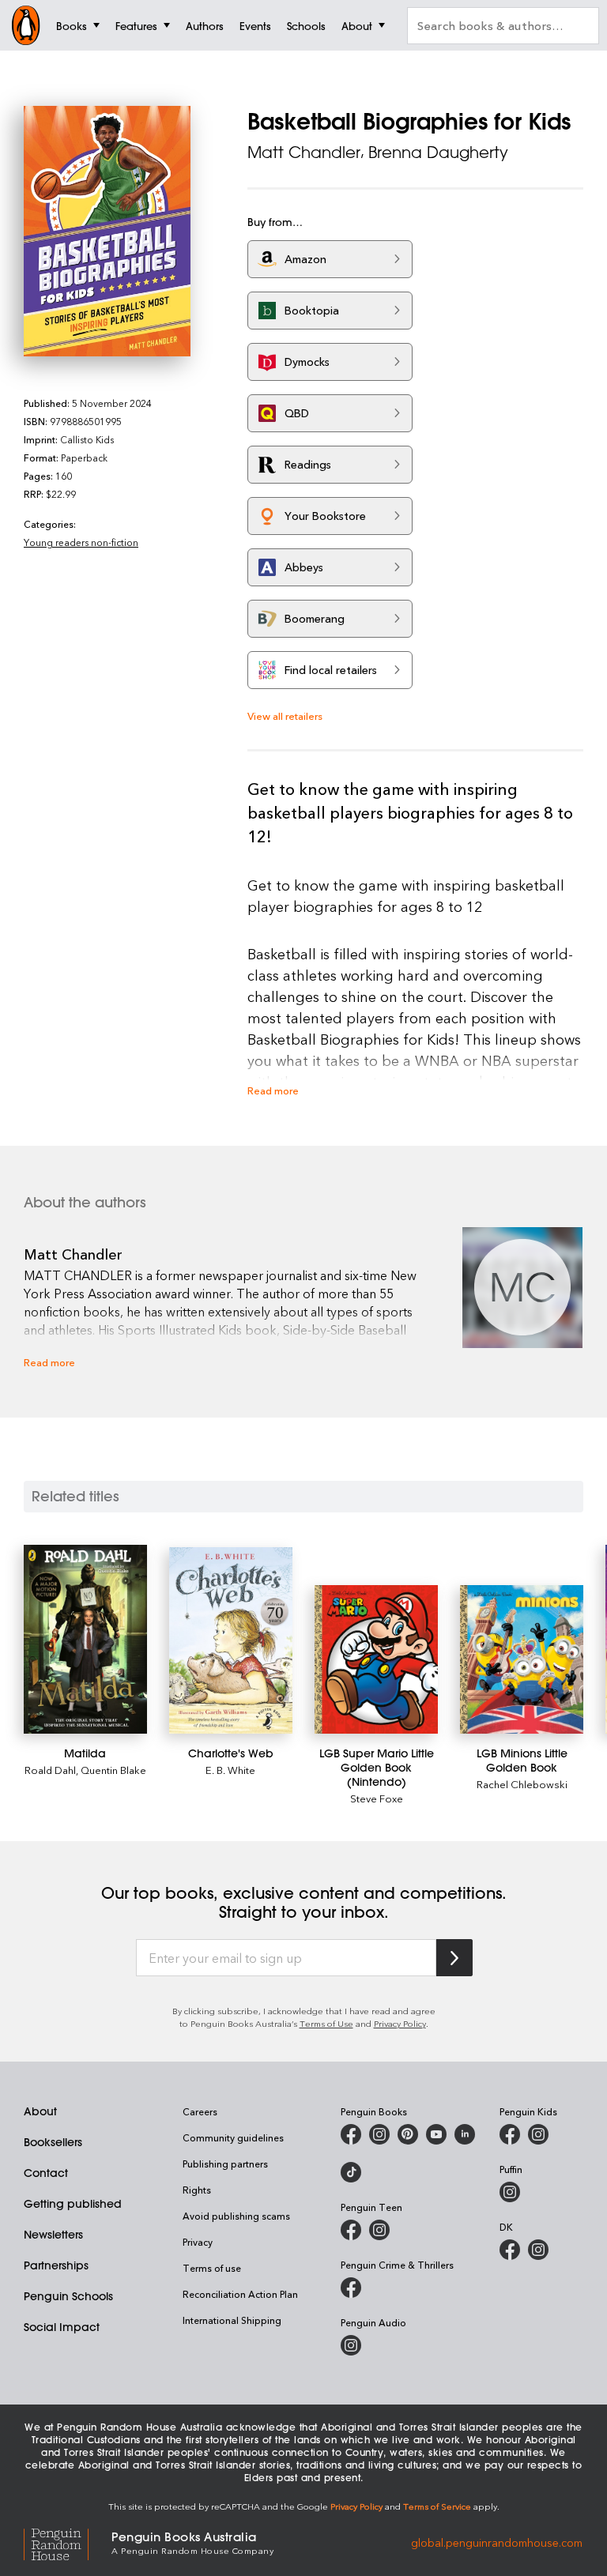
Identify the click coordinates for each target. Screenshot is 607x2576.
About (40, 2111)
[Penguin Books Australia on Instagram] (379, 2134)
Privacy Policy (400, 2023)
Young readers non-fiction (81, 542)
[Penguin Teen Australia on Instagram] (379, 2230)
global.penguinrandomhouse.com (497, 2542)
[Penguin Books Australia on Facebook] (351, 2134)
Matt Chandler (304, 152)
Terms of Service (437, 2506)
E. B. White (230, 1770)
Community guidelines (233, 2137)
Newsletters (53, 2235)
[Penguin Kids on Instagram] (538, 2134)
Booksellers (53, 2142)
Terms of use (212, 2268)
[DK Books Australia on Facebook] (510, 2250)
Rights (197, 2190)
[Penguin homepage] (26, 25)
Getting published (73, 2204)
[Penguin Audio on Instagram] (351, 2345)
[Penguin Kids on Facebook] (510, 2134)
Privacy (198, 2242)
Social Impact (62, 2327)
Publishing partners (225, 2164)
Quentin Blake (113, 1770)
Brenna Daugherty (438, 152)
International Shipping (232, 2320)
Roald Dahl (50, 1770)
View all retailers (285, 716)
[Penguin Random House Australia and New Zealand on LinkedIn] (465, 2134)
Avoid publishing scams (236, 2216)
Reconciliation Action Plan (240, 2294)
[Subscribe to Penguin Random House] (454, 1958)
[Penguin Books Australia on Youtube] (436, 2134)
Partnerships (56, 2265)
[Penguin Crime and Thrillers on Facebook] (351, 2288)
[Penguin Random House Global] (68, 2542)
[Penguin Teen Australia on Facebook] (351, 2230)
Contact (46, 2173)
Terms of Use (326, 2023)
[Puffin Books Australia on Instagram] (510, 2192)
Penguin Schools (68, 2296)
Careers (200, 2111)
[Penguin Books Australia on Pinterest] (408, 2134)
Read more (273, 1090)
